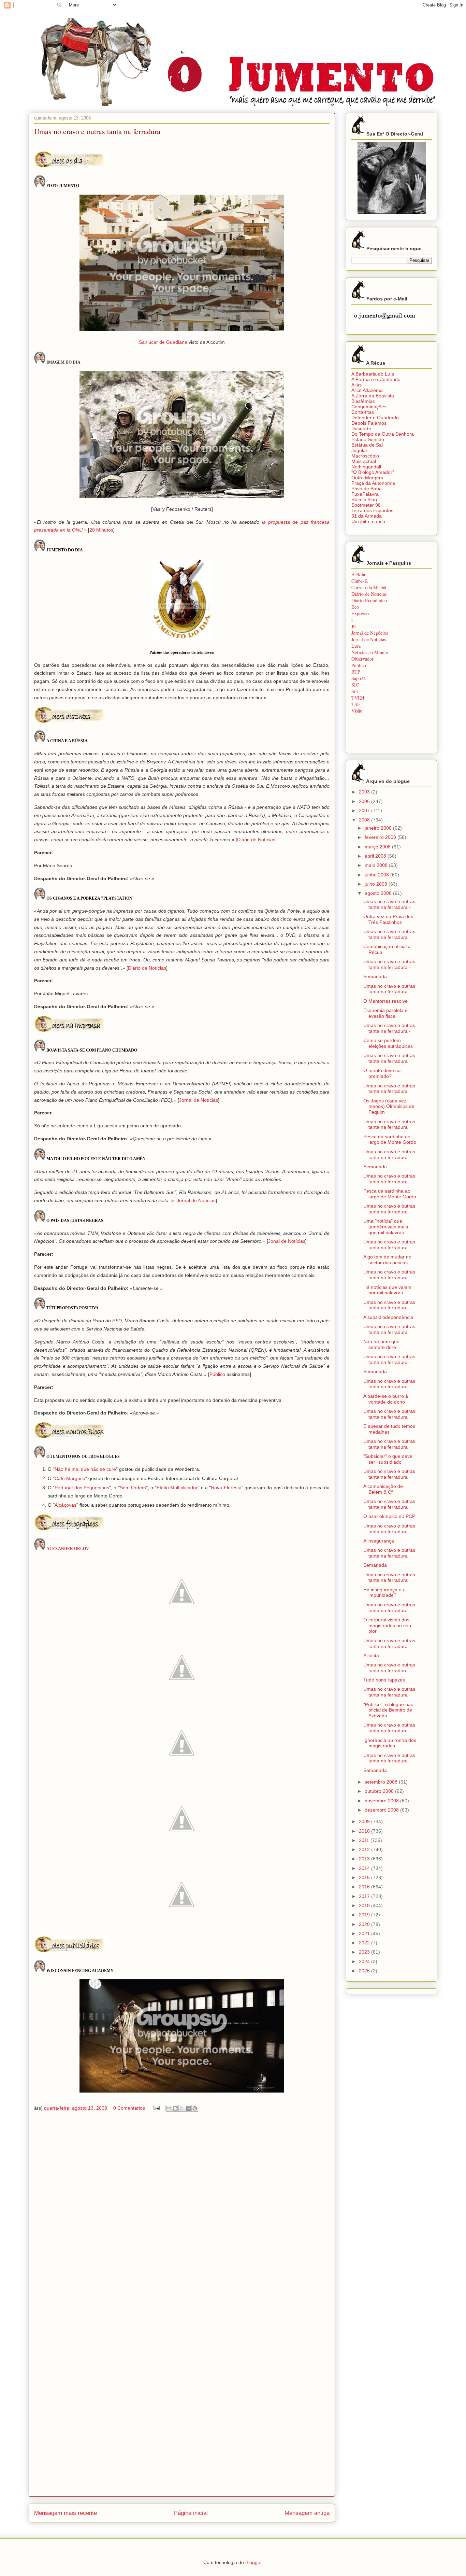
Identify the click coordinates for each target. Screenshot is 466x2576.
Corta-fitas (363, 412)
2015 (365, 1877)
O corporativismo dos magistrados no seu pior (387, 1625)
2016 (365, 1887)
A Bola (358, 574)
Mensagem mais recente (65, 2513)
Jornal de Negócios (370, 633)
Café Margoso (70, 1478)
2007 (365, 811)
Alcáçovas (65, 1505)
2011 (365, 1840)
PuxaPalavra (365, 494)
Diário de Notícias (256, 840)
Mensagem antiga (307, 2513)
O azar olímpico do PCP (389, 1516)
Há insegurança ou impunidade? (384, 1593)
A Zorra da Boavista (373, 396)
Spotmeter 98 (366, 505)
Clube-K (360, 581)
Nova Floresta (226, 1488)
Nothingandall (366, 467)
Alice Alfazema (367, 390)
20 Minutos (101, 530)
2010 (365, 1831)
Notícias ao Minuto (370, 652)
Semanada (375, 976)
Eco (355, 607)
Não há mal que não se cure (85, 1469)
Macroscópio (365, 456)
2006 (365, 801)
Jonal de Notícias (287, 1241)
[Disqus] (182, 2215)
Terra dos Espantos (372, 510)
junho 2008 (377, 875)
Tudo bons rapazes (384, 1680)
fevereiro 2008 (381, 837)
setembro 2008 (382, 1782)
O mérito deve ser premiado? (383, 1073)
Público (217, 1374)
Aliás (356, 385)
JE (354, 626)
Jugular (359, 450)
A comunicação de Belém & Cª (383, 1489)
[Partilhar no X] (182, 2108)
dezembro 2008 (382, 1810)
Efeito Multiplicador (177, 1488)
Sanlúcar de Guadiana (163, 342)
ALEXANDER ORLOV (68, 1549)
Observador (362, 659)
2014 (365, 1868)
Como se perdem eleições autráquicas (388, 1043)
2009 (365, 1821)
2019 (365, 1915)
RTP (356, 672)
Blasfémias (363, 401)
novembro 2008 (382, 1801)
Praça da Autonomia (373, 483)
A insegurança (379, 1541)
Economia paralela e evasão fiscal (385, 1013)
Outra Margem (367, 478)
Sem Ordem (133, 1488)
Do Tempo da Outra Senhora (383, 434)
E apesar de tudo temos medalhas (389, 1429)
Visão (357, 711)
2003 (365, 792)
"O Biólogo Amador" (373, 472)
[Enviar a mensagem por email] (169, 2108)
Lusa (356, 646)
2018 (365, 1905)
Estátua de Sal (367, 445)
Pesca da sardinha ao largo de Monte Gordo (390, 1139)
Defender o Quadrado (375, 418)
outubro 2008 (380, 1791)
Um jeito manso (368, 521)
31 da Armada (367, 516)
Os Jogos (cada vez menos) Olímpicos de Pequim (389, 1107)
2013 (365, 1859)
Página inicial (191, 2513)
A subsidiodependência (388, 1317)
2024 (365, 1961)
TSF (356, 704)
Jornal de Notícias (199, 1100)
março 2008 (378, 847)
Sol (355, 691)
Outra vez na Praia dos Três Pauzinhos (388, 919)
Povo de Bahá (367, 489)
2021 (365, 1933)
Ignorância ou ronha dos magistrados (390, 1743)
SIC (355, 685)
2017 (365, 1896)
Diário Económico (369, 600)
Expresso (360, 613)
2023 (365, 1952)
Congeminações (369, 407)
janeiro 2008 (379, 828)
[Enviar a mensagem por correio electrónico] (156, 2108)
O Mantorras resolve (385, 1001)
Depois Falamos (369, 423)
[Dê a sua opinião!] (175, 2108)
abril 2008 (376, 856)
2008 (365, 820)
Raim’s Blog (364, 499)
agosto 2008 (379, 893)
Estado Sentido (368, 439)
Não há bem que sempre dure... (382, 1344)
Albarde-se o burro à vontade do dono (386, 1399)
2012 (365, 1849)
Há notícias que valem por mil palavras (387, 1290)
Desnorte (361, 428)
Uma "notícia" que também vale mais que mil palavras (386, 1227)
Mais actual (364, 461)
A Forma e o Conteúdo (376, 379)
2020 (365, 1924)
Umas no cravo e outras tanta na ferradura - (389, 904)
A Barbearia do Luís (373, 374)
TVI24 (358, 698)
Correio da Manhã (369, 587)
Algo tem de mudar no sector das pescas (387, 1260)
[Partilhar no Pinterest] (195, 2108)
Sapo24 (359, 678)
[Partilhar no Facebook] (188, 2108)
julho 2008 (377, 884)
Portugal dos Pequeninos (82, 1488)
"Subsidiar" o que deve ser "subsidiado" (388, 1459)
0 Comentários (129, 2108)
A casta (371, 1656)
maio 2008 (377, 865)
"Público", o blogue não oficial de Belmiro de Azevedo (388, 1710)
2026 (365, 1971)
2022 (365, 1943)
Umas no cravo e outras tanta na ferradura (389, 934)
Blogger (253, 2562)
